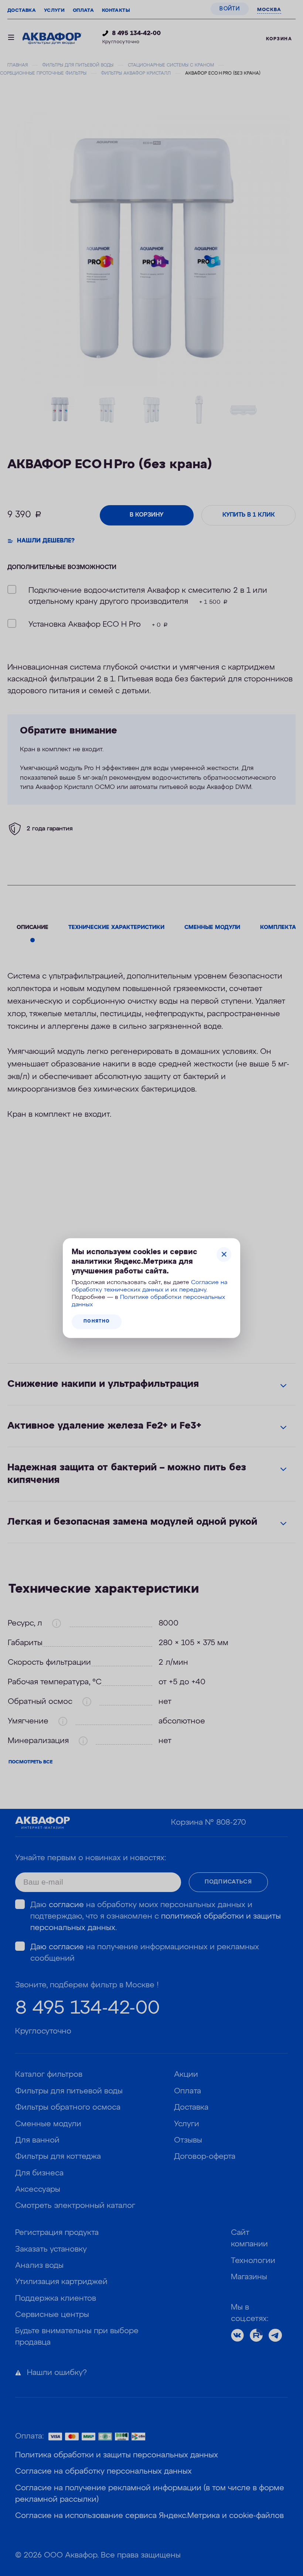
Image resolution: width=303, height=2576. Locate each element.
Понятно (97, 1321)
